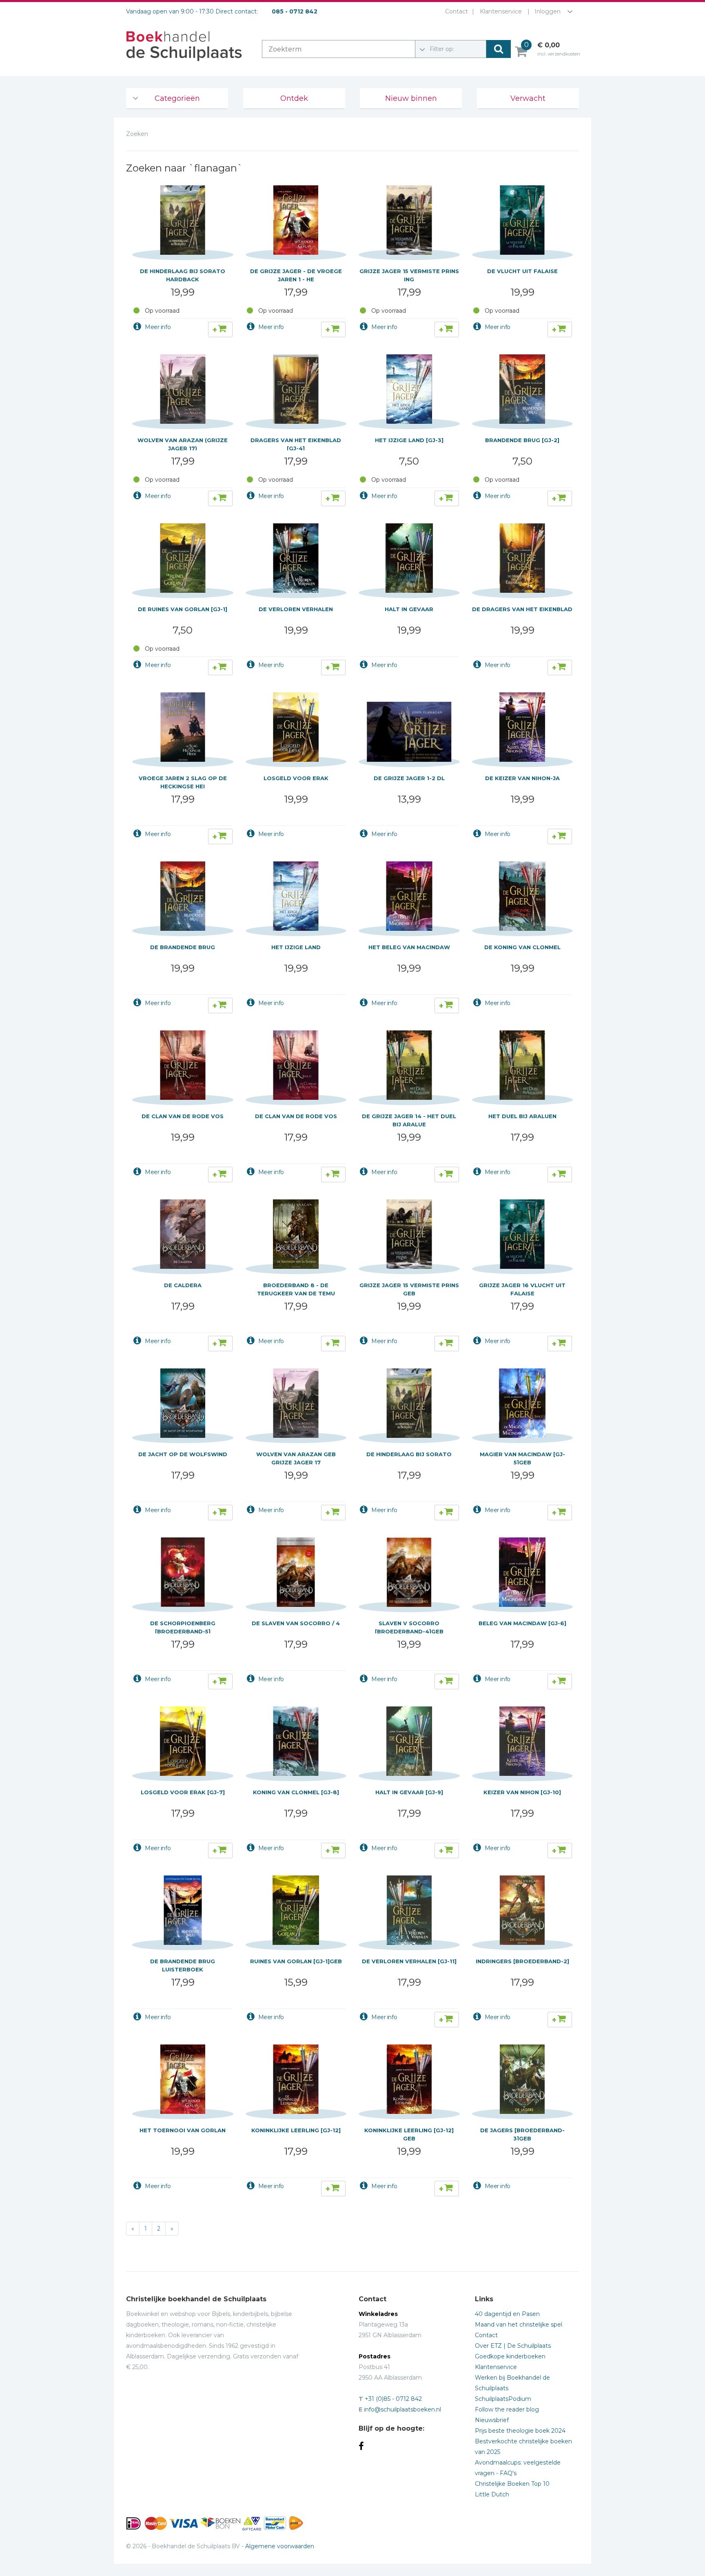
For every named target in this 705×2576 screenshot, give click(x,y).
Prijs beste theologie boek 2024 (520, 2431)
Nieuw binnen (411, 98)
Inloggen (548, 11)
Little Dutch (492, 2494)
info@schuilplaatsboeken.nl (402, 2409)
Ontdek (294, 98)
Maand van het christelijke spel (519, 2325)
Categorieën (177, 98)
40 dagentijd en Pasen (507, 2314)
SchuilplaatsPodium (503, 2399)
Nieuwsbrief (492, 2420)
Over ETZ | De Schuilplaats (513, 2346)
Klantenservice (501, 11)
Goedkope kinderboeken (510, 2356)
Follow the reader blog (507, 2409)
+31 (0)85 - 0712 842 (393, 2399)
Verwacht (528, 98)
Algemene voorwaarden (280, 2546)
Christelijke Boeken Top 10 (512, 2484)
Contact (457, 11)
